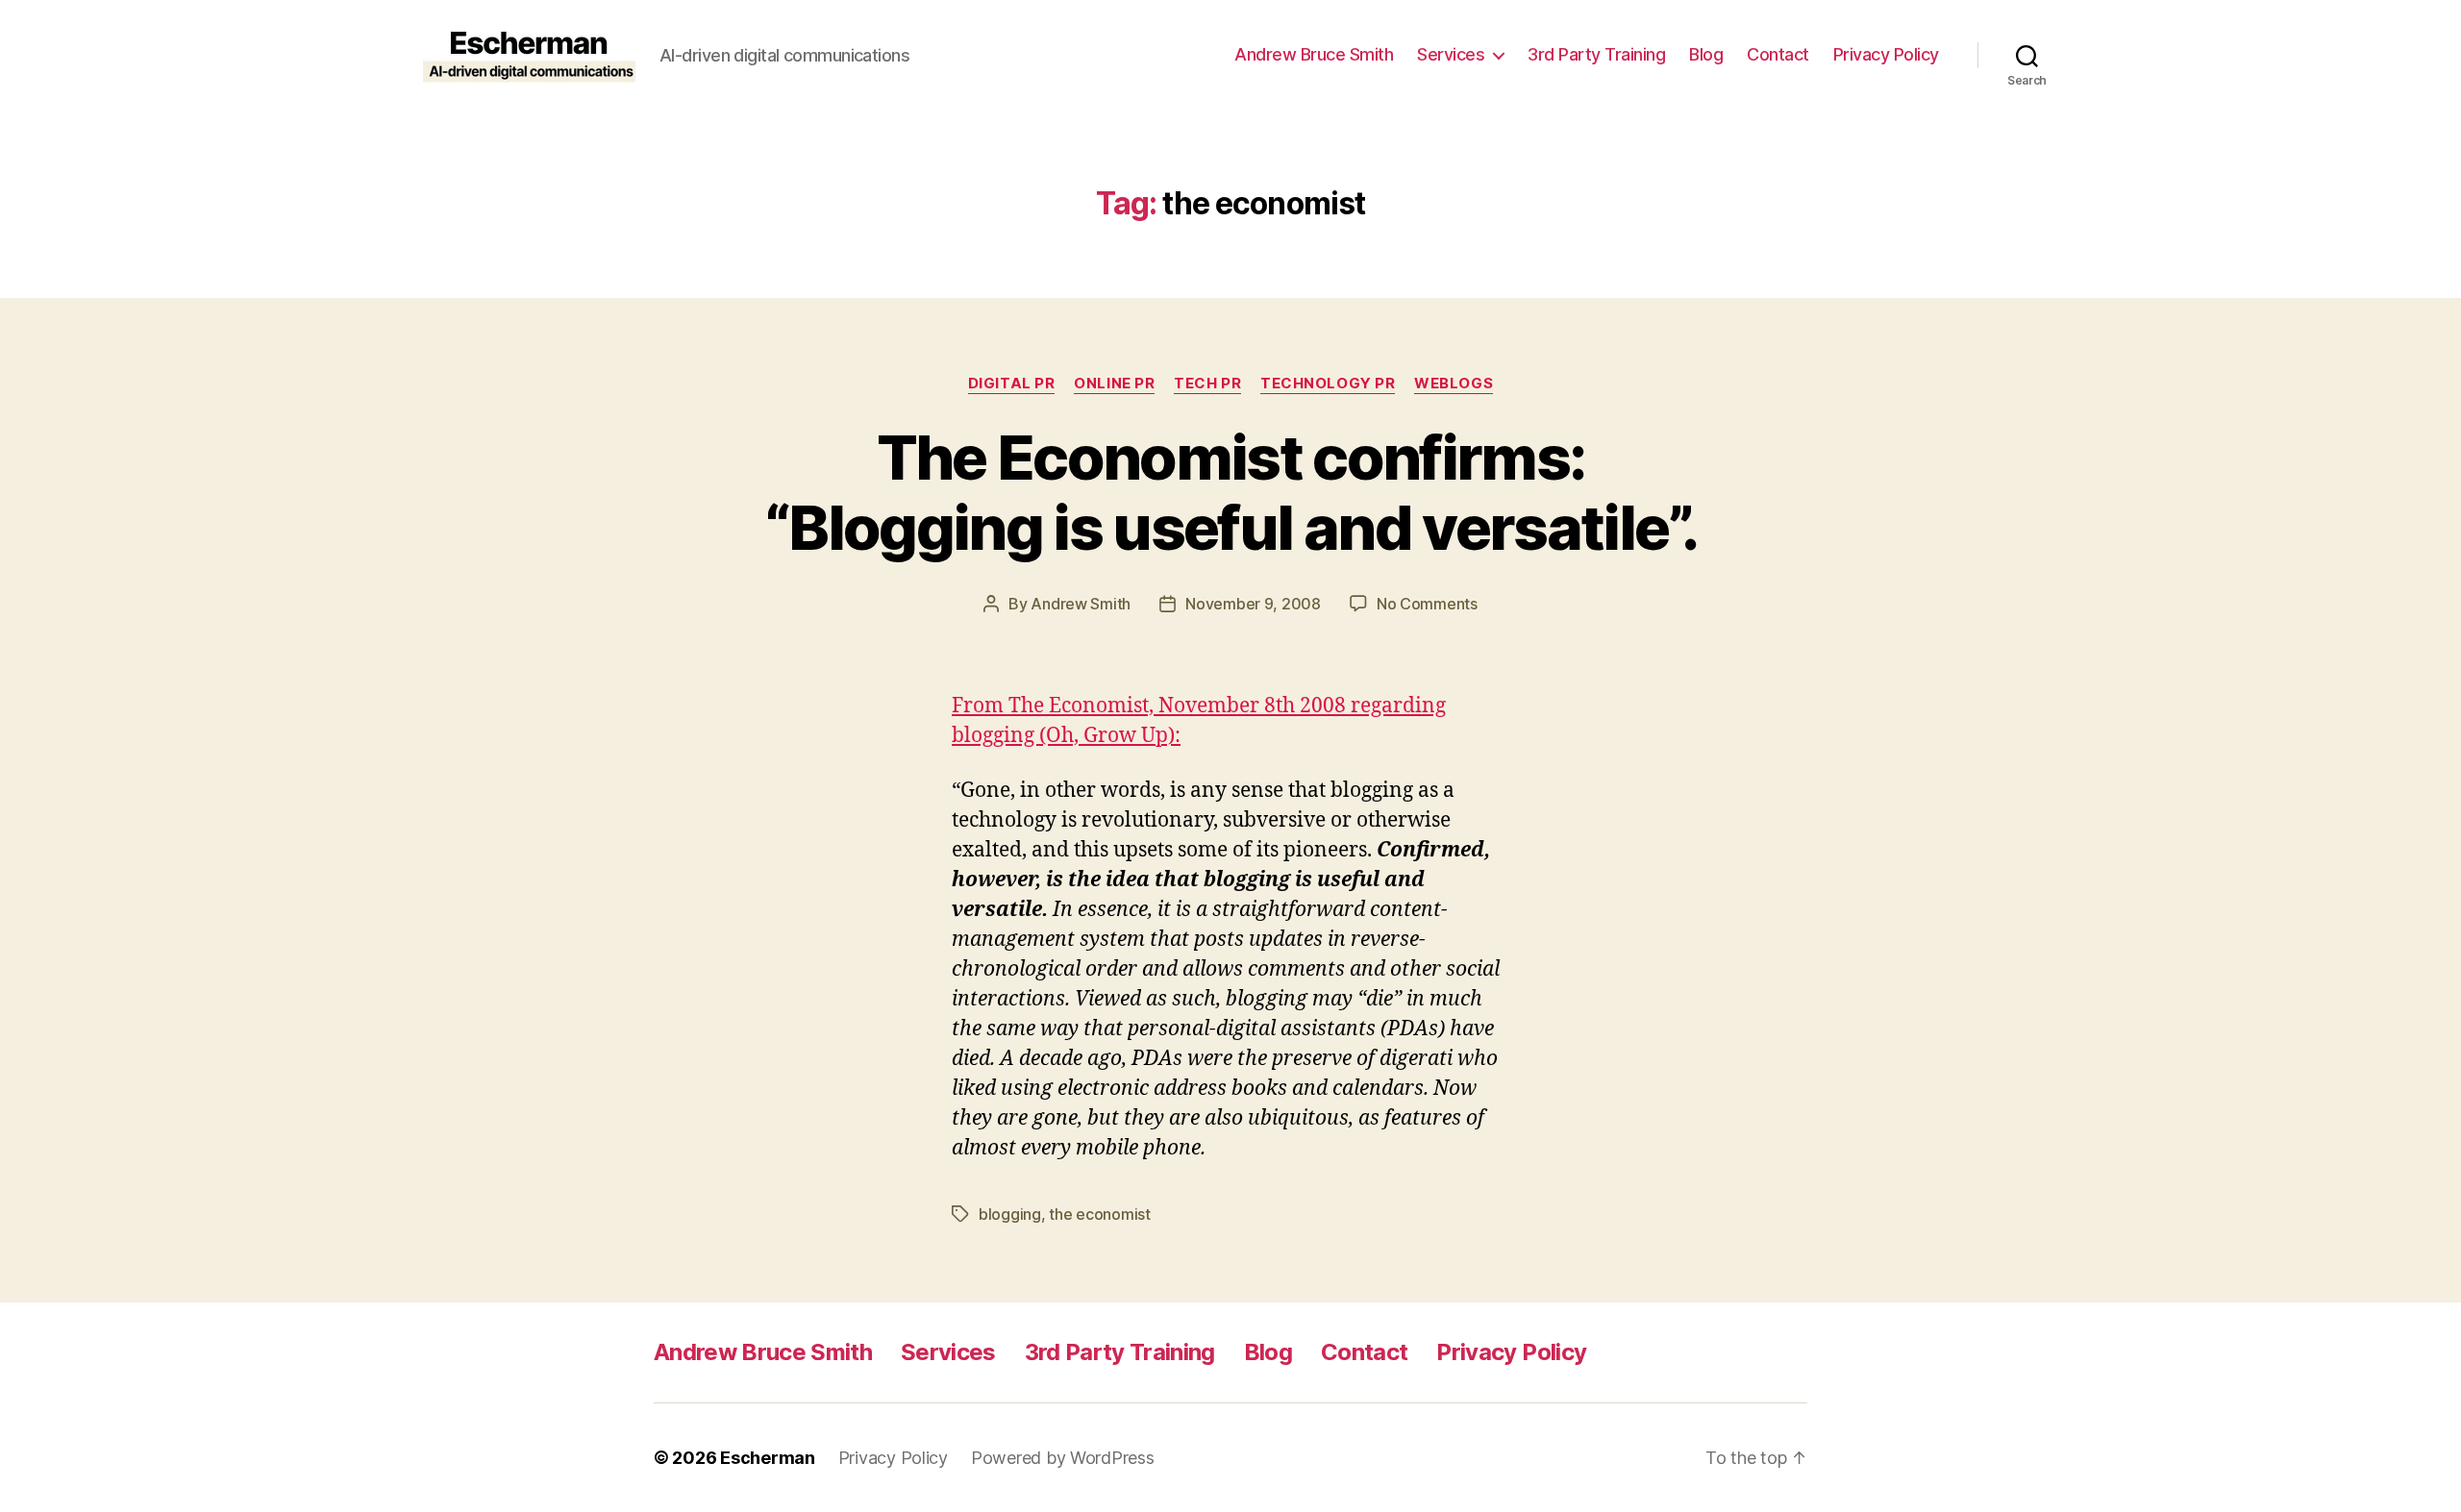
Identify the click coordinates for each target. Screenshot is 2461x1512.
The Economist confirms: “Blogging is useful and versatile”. (1230, 492)
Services (1451, 54)
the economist (1100, 1214)
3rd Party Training (1596, 54)
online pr (1114, 384)
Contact (1778, 54)
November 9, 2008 (1253, 604)
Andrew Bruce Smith (1314, 54)
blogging (1010, 1214)
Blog (1706, 54)
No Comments (1427, 604)
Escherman (768, 1458)
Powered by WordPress (1063, 1458)
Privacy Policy (1886, 54)
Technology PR (1328, 384)
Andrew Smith (1081, 604)
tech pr (1207, 384)
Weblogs (1454, 384)
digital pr (1012, 384)
